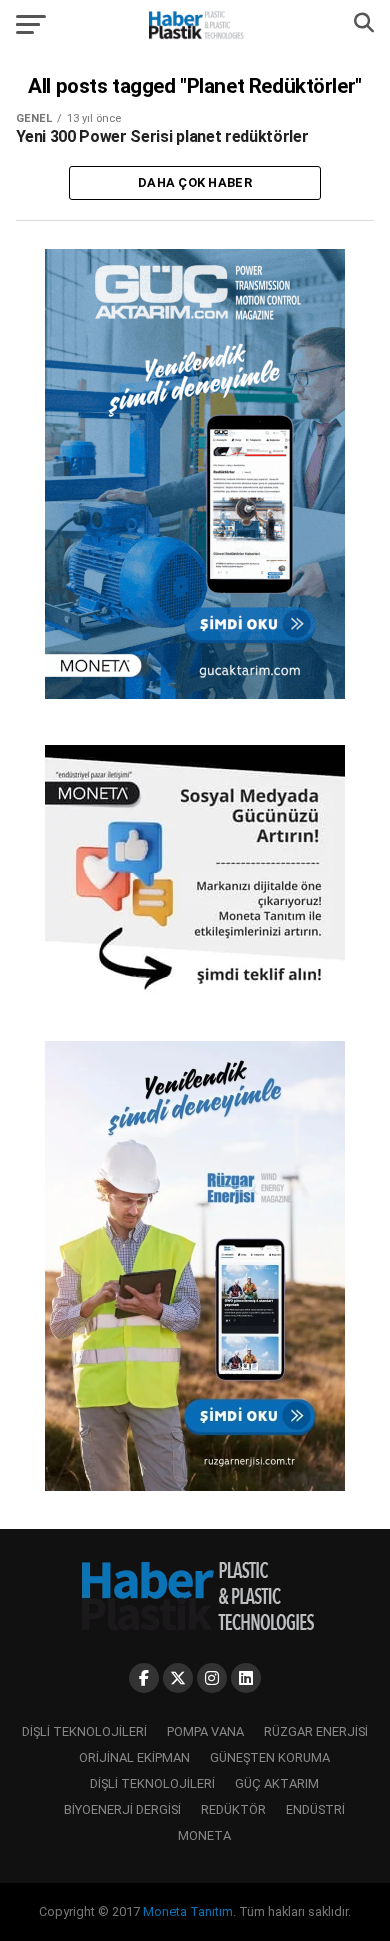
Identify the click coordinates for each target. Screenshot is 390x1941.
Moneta (204, 1835)
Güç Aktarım (277, 1783)
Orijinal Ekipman (134, 1757)
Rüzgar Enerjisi (316, 1731)
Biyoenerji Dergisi (122, 1809)
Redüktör (233, 1809)
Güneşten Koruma (270, 1757)
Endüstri (315, 1809)
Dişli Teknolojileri (84, 1731)
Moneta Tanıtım (188, 1911)
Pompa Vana (205, 1731)
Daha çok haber (195, 182)
